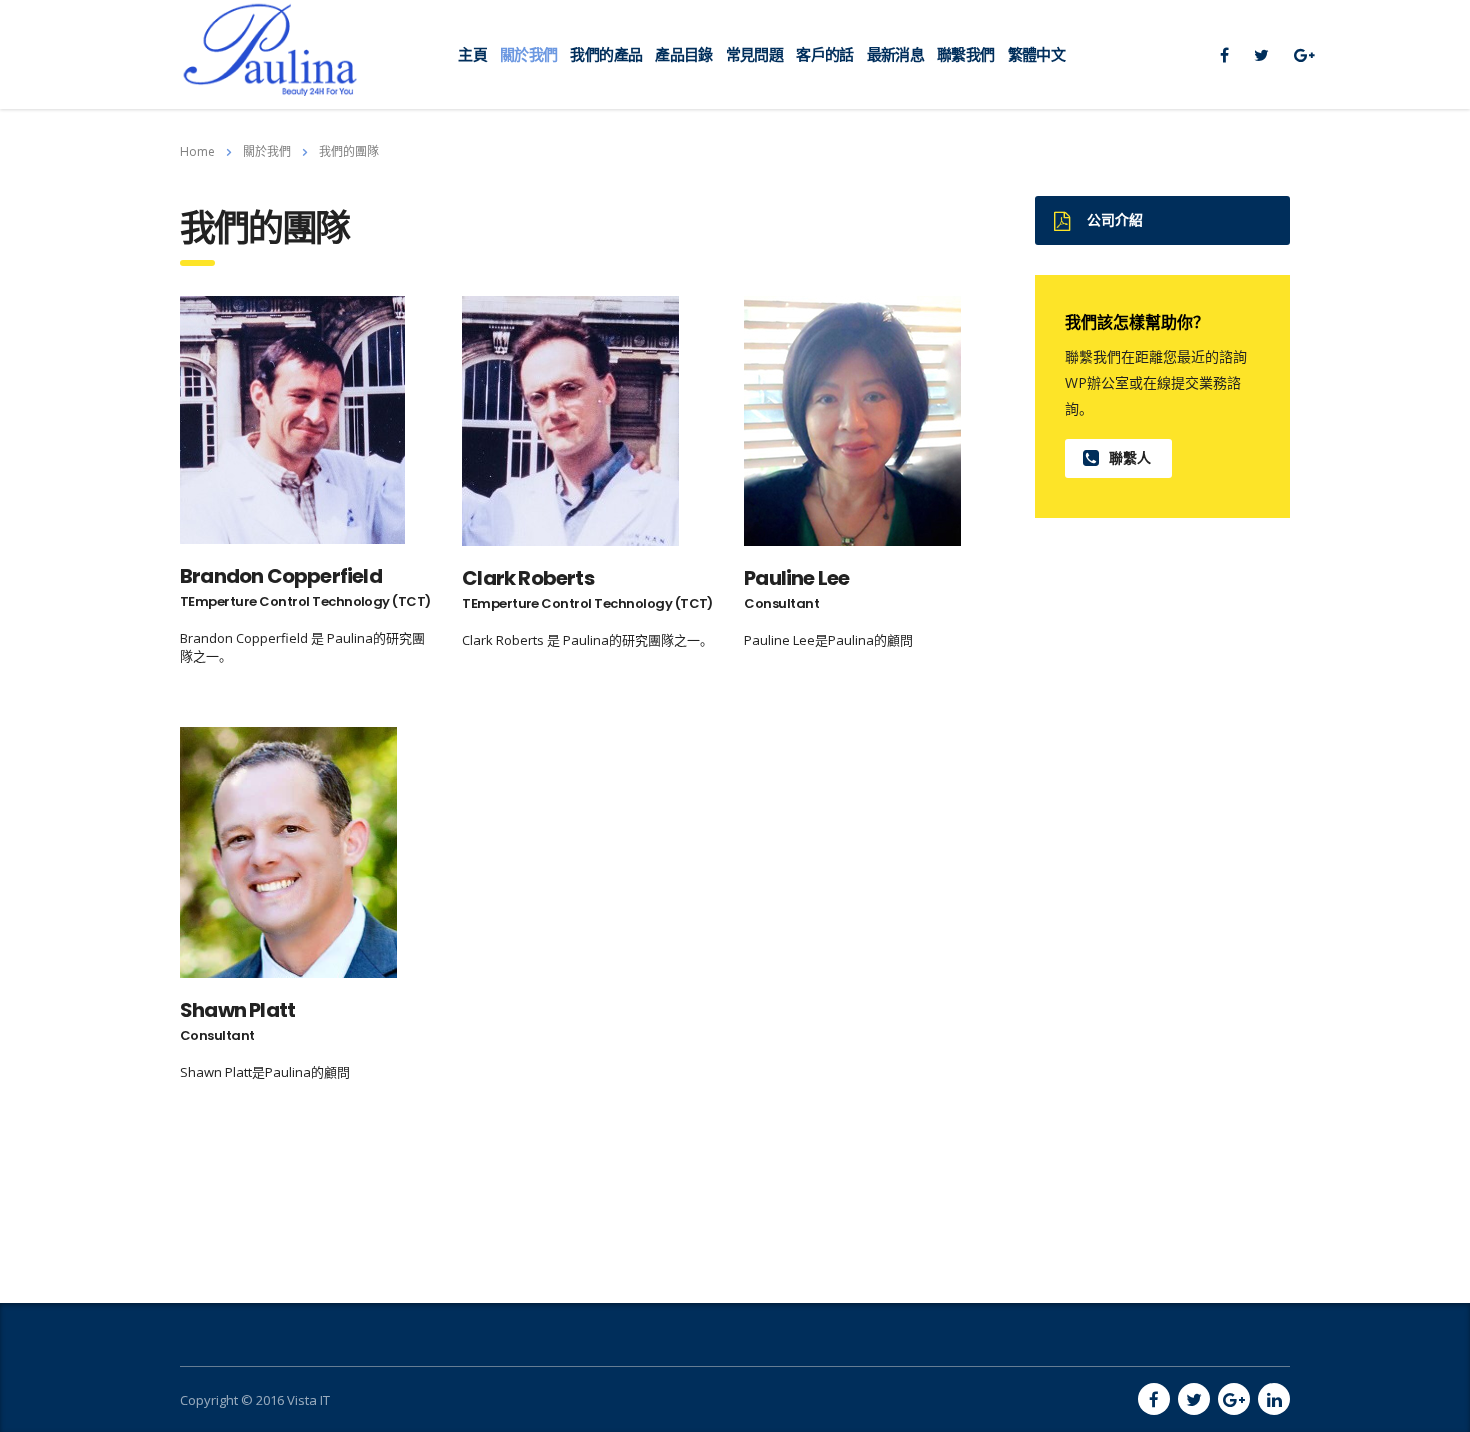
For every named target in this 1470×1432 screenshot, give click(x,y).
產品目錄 (683, 54)
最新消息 (895, 54)
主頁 (472, 54)
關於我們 (528, 54)
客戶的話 (824, 54)
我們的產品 (606, 54)
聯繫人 (1130, 458)
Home (197, 151)
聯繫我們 (965, 54)
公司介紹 (1115, 220)
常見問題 (754, 54)
